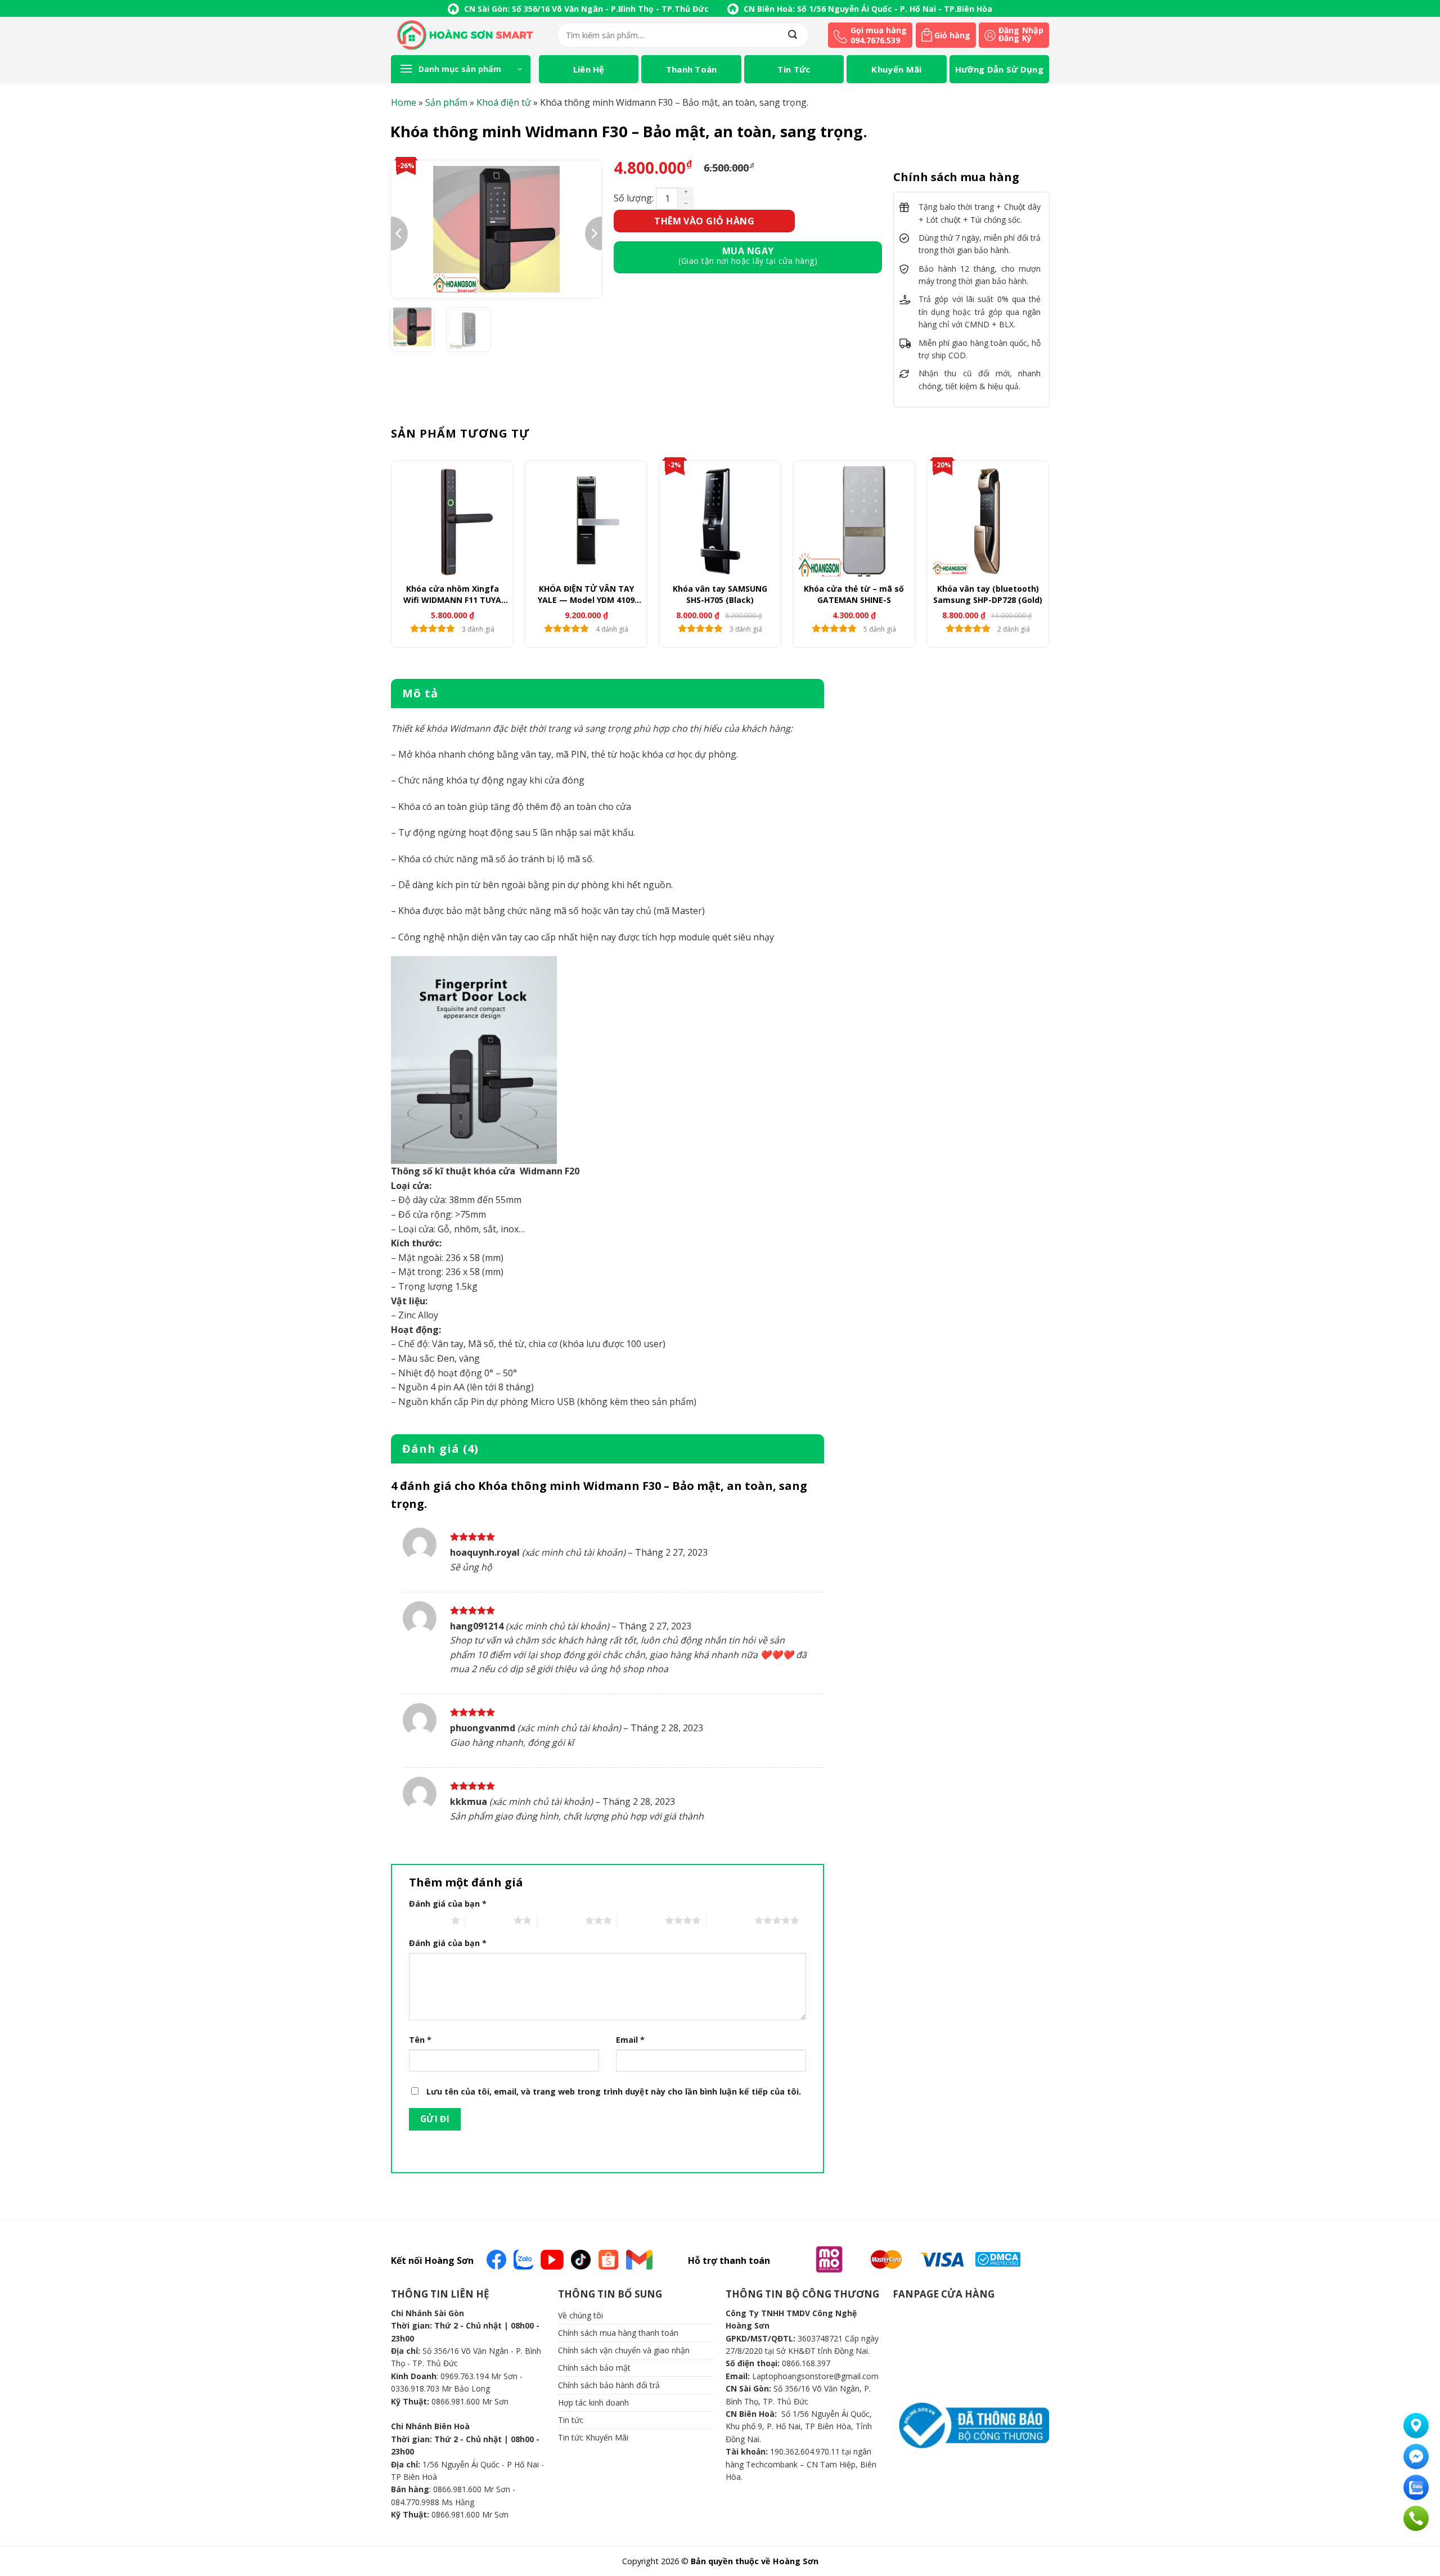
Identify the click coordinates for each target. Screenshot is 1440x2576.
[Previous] (399, 233)
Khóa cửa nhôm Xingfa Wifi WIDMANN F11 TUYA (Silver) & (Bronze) (452, 595)
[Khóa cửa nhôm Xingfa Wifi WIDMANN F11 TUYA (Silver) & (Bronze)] (452, 521)
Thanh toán (692, 69)
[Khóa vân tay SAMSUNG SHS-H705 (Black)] (720, 521)
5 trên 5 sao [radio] (730, 1920)
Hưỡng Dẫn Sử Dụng (999, 69)
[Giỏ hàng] (927, 36)
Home (404, 102)
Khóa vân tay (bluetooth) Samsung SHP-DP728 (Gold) (988, 594)
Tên (420, 2040)
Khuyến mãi (896, 69)
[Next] (593, 233)
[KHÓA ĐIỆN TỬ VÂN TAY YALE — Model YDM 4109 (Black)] (586, 521)
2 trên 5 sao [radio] (490, 1920)
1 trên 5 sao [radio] (427, 1920)
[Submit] (793, 35)
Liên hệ (589, 69)
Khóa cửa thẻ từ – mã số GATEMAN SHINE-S (854, 594)
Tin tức (794, 69)
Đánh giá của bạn (448, 1904)
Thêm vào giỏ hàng (704, 221)
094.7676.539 (875, 40)
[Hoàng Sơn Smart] (465, 35)
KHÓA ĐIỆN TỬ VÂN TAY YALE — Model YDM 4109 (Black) (586, 595)
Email (630, 2040)
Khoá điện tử (504, 102)
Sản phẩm (446, 102)
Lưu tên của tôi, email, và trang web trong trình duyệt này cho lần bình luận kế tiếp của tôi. (614, 2091)
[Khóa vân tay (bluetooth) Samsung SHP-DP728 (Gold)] (988, 521)
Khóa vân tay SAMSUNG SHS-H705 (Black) (720, 594)
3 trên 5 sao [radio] (561, 1920)
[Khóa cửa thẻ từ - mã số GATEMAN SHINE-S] (854, 521)
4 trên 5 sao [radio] (641, 1920)
